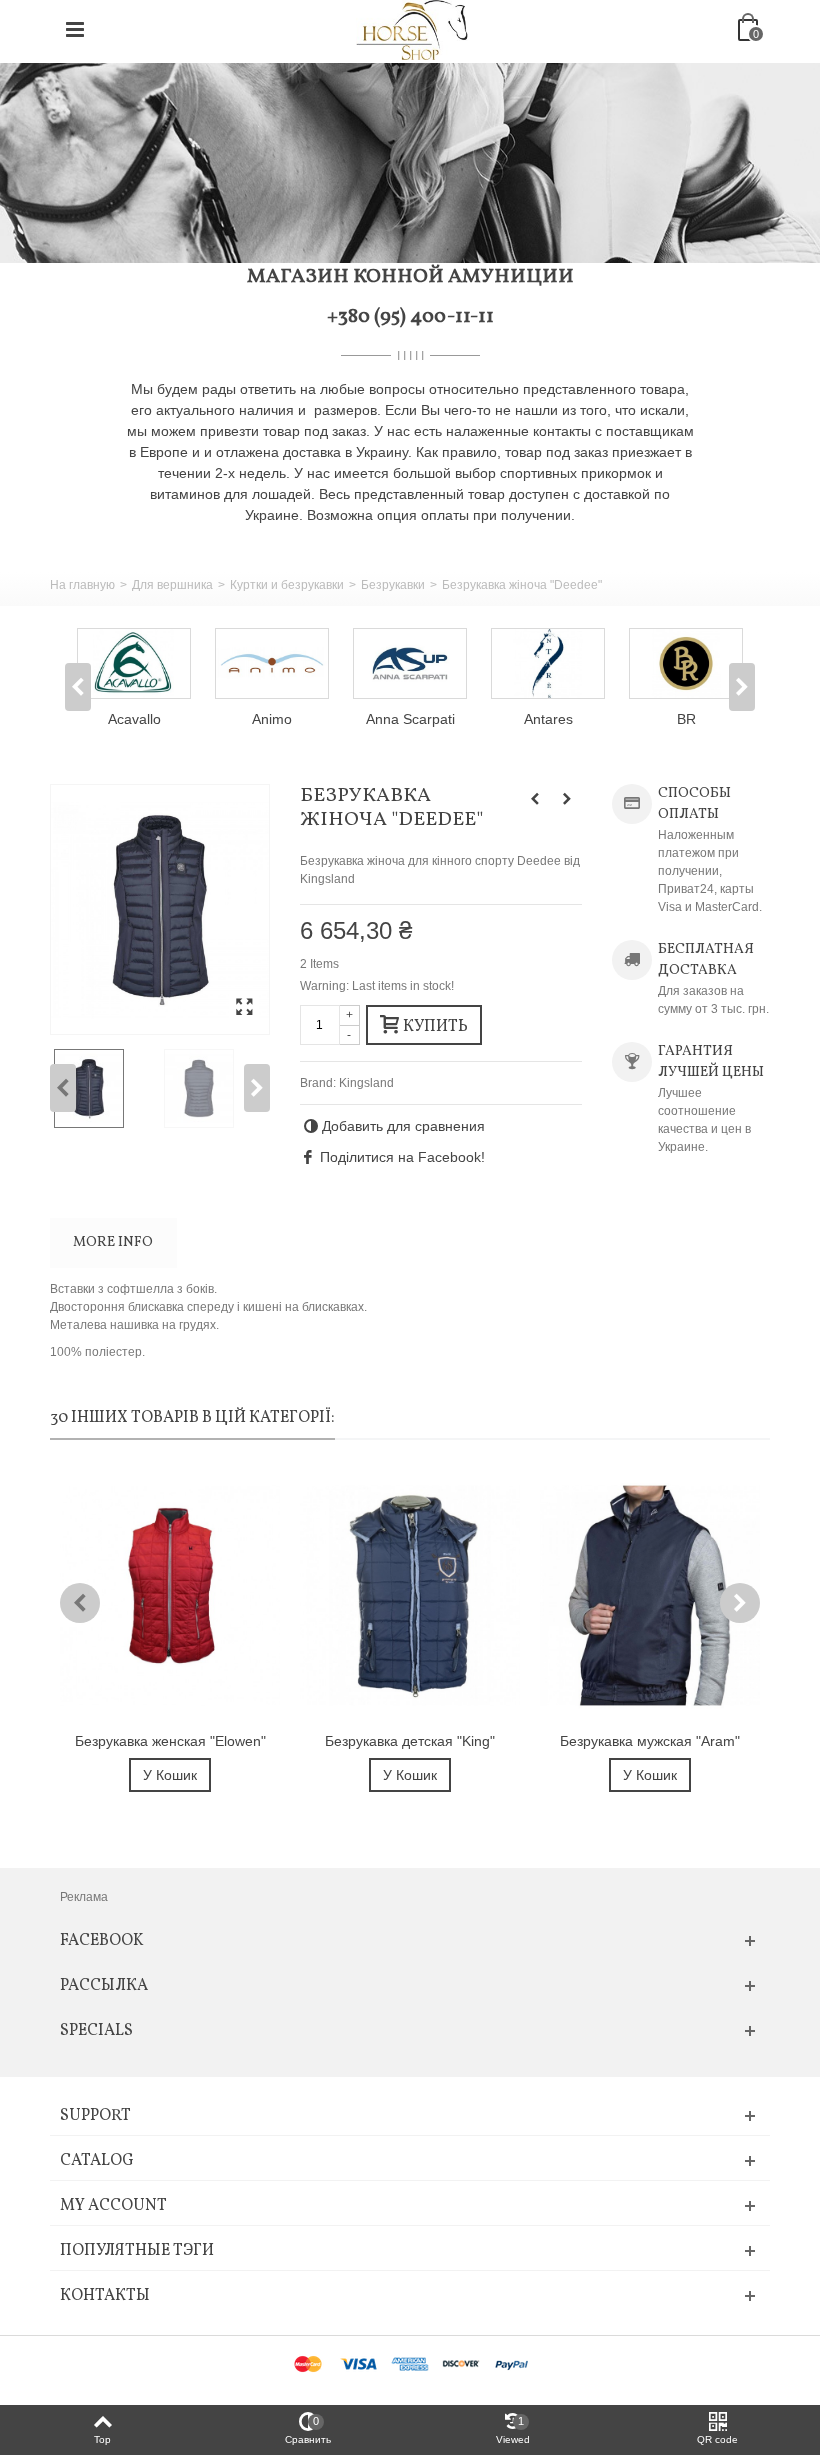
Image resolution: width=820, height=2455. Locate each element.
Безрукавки (393, 585)
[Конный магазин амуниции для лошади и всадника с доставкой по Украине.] (412, 29)
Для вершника (172, 585)
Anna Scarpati (410, 719)
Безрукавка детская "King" (410, 1741)
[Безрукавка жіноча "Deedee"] (160, 909)
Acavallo (134, 719)
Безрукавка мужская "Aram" (650, 1741)
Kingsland (366, 1083)
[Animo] (272, 663)
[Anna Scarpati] (410, 663)
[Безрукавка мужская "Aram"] (650, 1595)
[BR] (686, 663)
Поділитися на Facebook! (402, 1157)
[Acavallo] (134, 663)
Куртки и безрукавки (287, 585)
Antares (548, 719)
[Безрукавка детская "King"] (410, 1595)
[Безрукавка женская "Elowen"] (170, 1595)
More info (113, 1242)
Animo (272, 719)
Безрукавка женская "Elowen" (170, 1741)
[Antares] (548, 663)
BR (686, 719)
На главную (82, 585)
